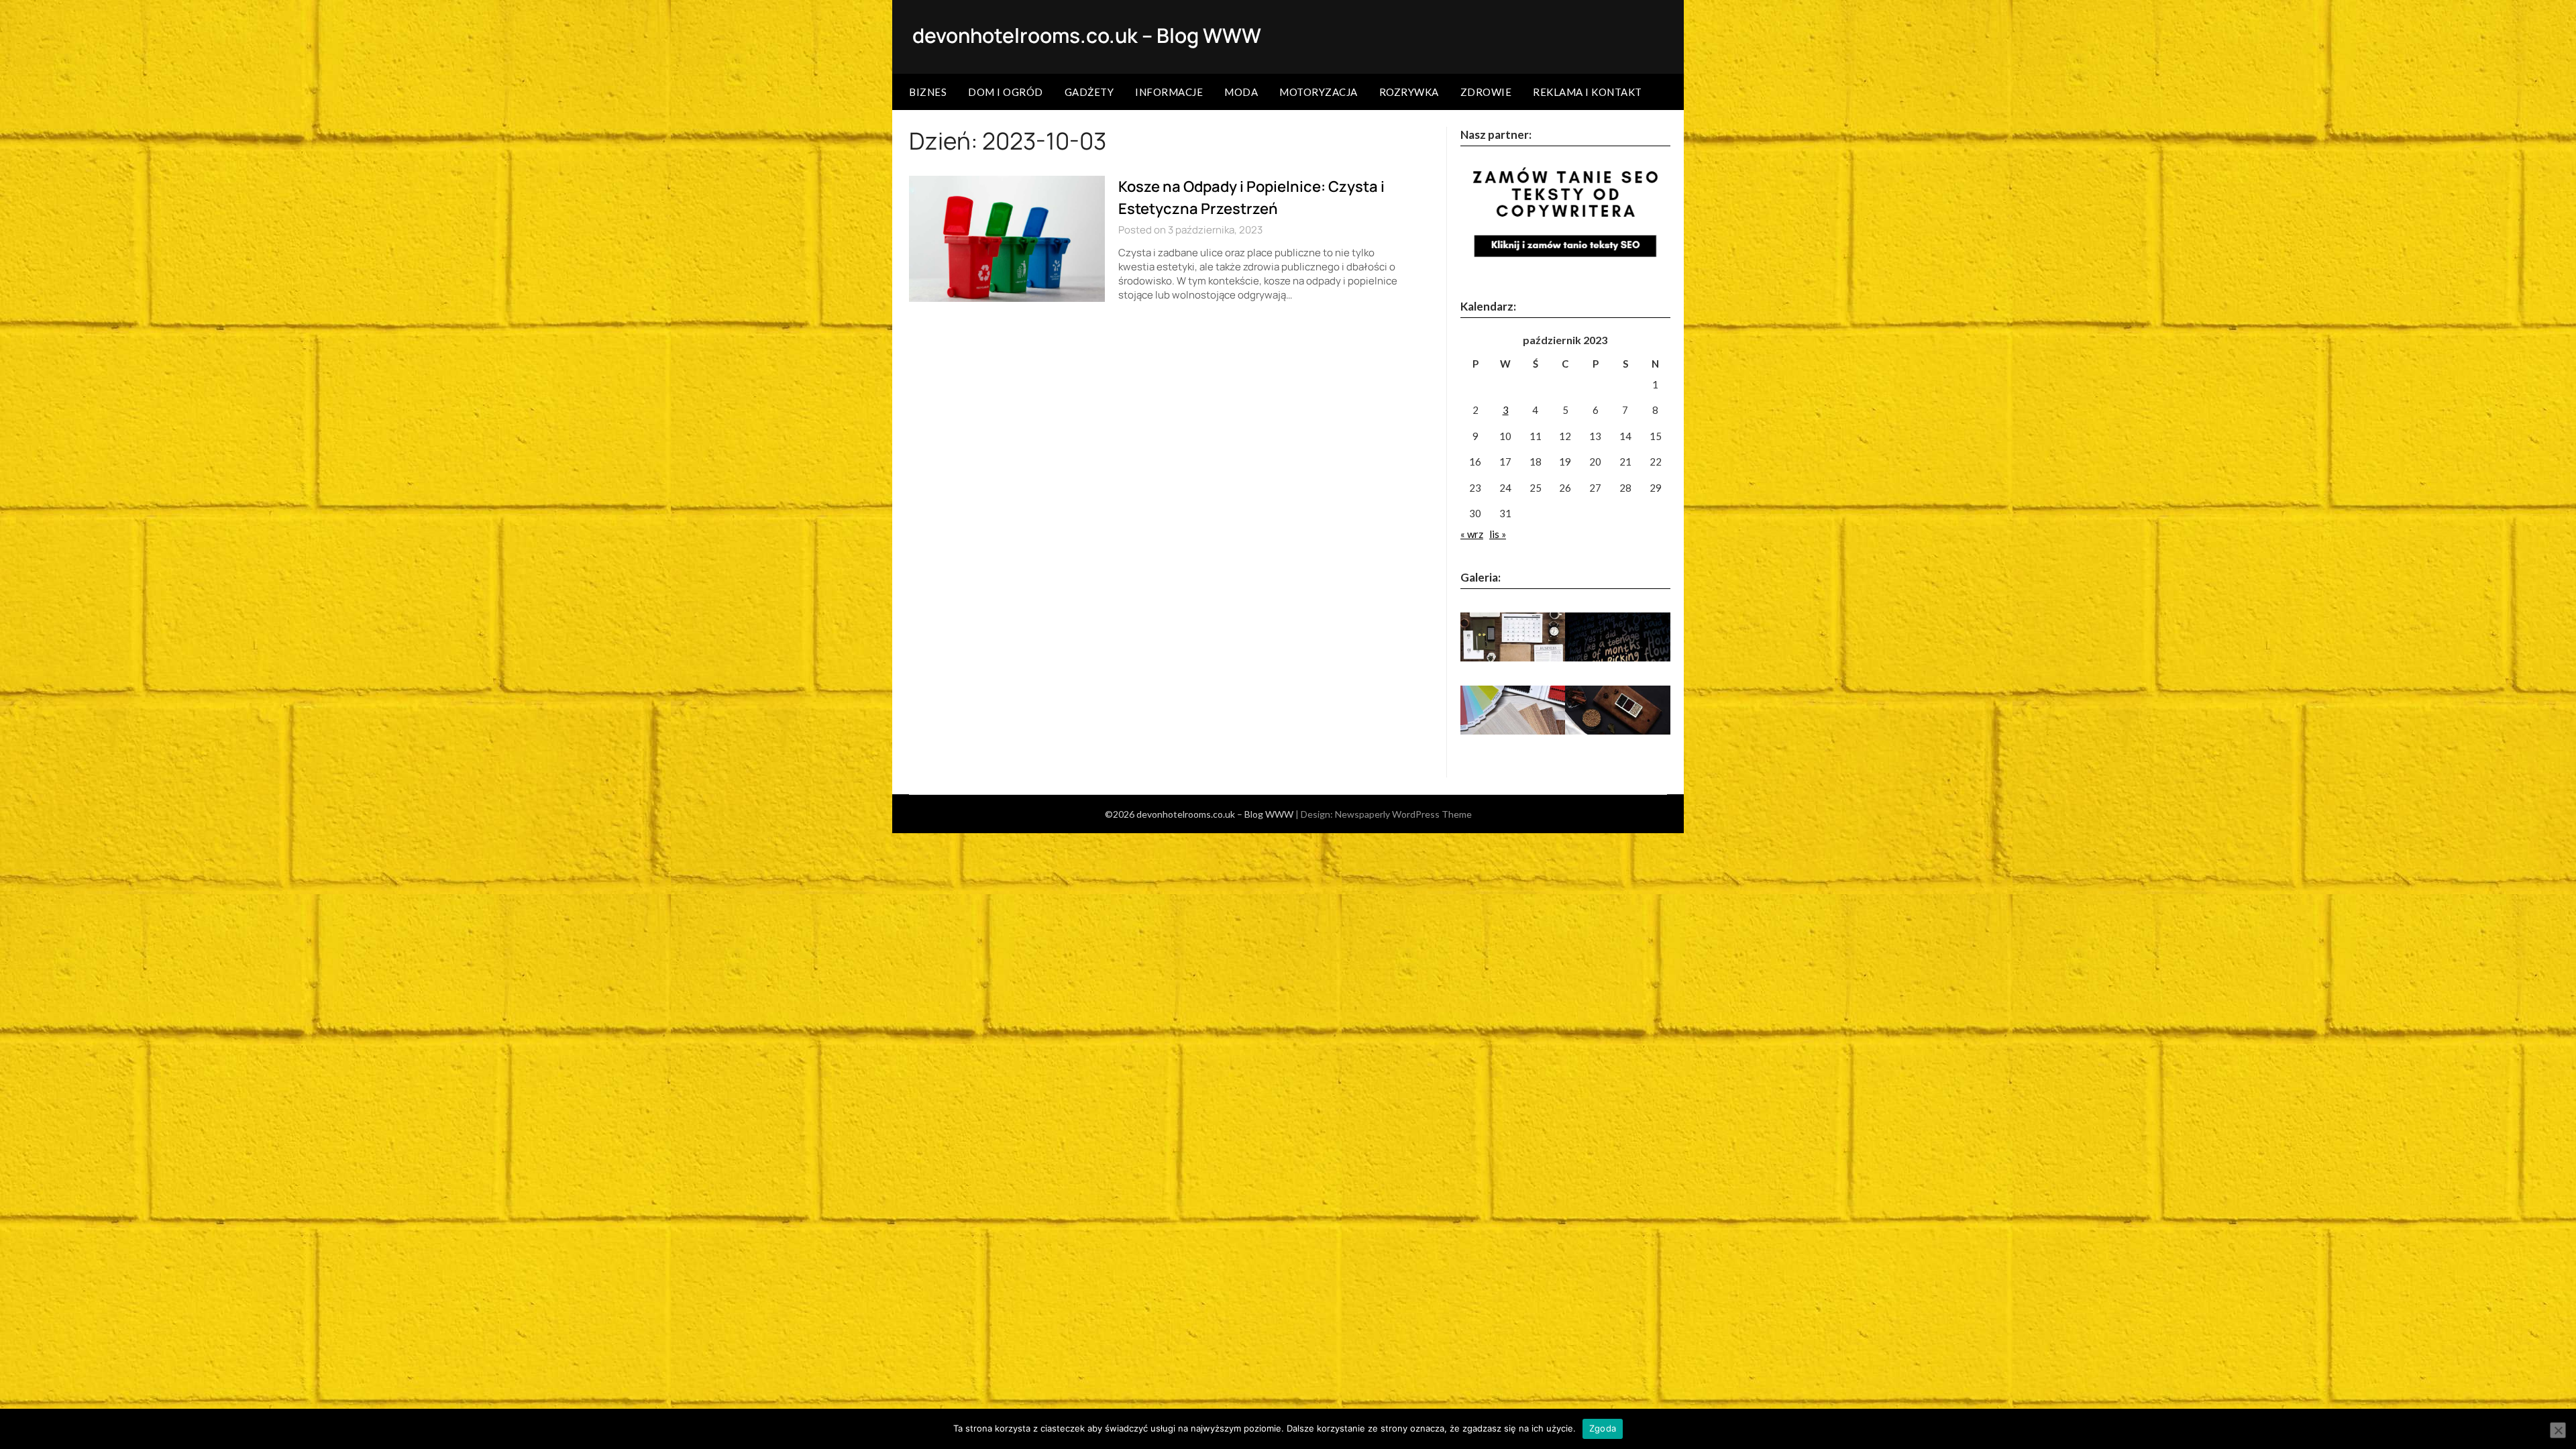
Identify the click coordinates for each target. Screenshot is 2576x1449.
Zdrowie (1486, 92)
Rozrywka (1409, 92)
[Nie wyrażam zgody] (2558, 1430)
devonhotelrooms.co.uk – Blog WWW (1087, 35)
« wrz (1472, 534)
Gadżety (1089, 92)
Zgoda (1603, 1428)
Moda (1241, 92)
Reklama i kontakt (1588, 92)
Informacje (1169, 92)
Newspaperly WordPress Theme (1403, 814)
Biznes (928, 92)
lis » (1498, 534)
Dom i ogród (1006, 92)
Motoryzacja (1319, 92)
